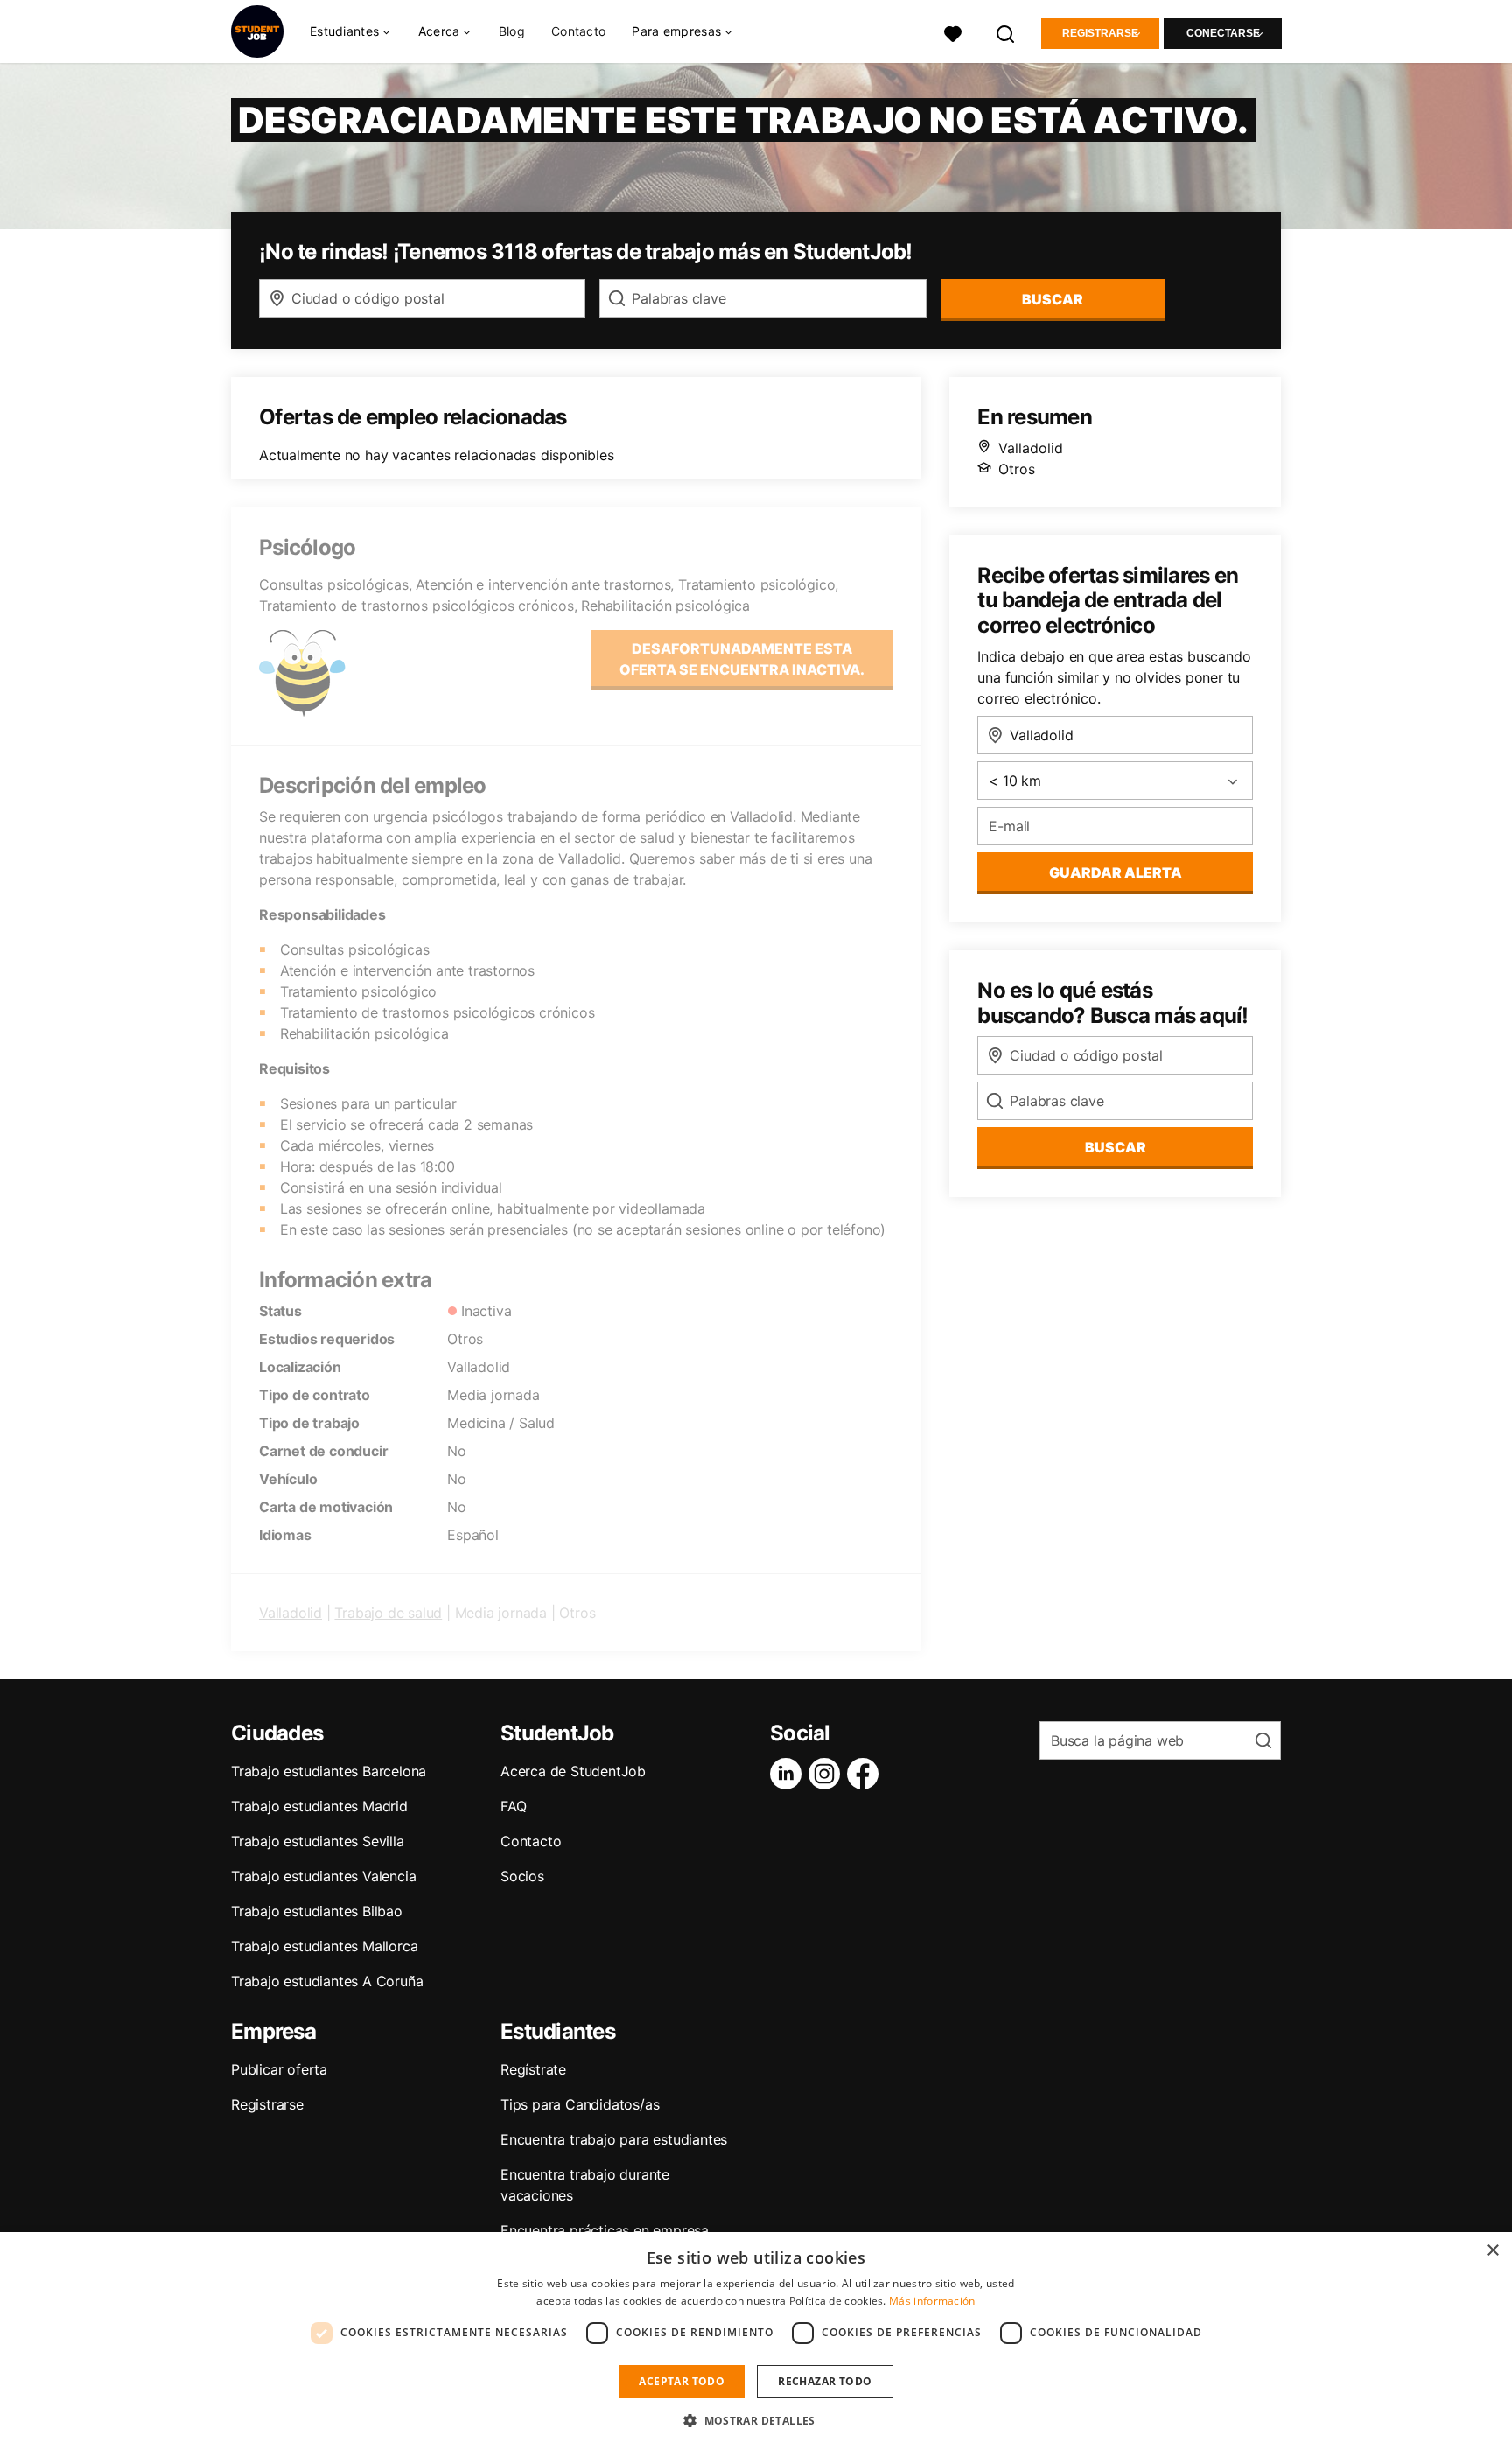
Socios (522, 1876)
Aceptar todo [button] (682, 2381)
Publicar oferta (279, 2069)
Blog (512, 31)
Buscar (1053, 299)
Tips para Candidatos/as (580, 2104)
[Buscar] (1006, 32)
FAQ (513, 1806)
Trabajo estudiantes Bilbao (317, 1911)
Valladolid (290, 1613)
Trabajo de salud (388, 1613)
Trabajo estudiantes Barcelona (329, 1771)
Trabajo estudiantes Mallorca (324, 1946)
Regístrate (533, 2069)
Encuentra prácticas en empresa (605, 2230)
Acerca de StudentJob (573, 1771)
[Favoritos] (953, 32)
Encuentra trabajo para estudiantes (614, 2139)
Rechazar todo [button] (825, 2381)
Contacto (578, 31)
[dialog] (756, 2341)
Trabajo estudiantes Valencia (323, 1876)
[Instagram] (828, 1774)
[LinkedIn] (789, 1774)
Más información (932, 2301)
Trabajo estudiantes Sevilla (318, 1841)
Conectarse (1223, 33)
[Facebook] (866, 1774)
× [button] (1492, 2251)
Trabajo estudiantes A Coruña (327, 1981)
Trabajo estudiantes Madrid (319, 1806)
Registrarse (1100, 33)
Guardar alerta (1116, 872)
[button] (756, 2420)
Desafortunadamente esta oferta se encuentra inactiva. (742, 659)
